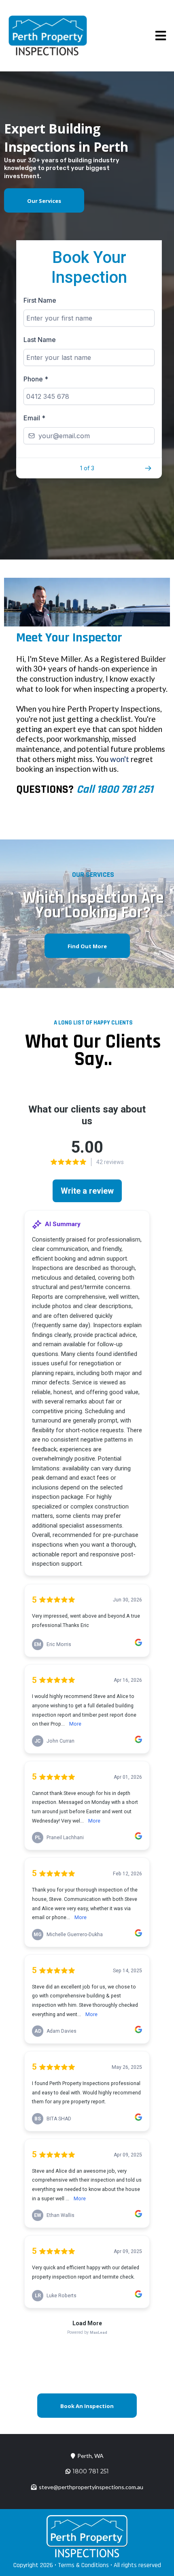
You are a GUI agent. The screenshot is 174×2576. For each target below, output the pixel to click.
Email (34, 418)
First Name (40, 300)
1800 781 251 (91, 2471)
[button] (159, 36)
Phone (36, 379)
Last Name (40, 340)
